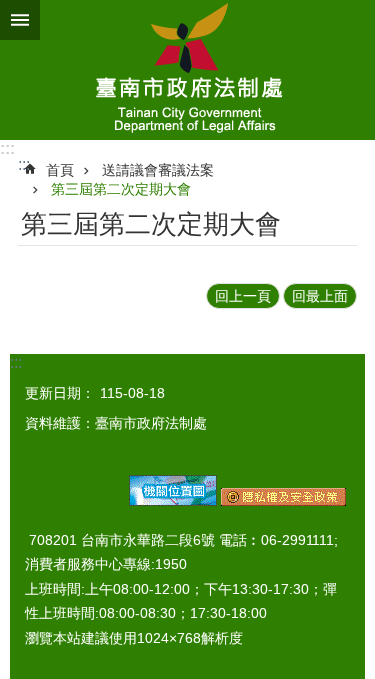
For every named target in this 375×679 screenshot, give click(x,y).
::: (7, 148)
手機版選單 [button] (20, 20)
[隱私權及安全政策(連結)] (283, 501)
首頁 (60, 170)
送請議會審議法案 (158, 170)
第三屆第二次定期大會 (121, 189)
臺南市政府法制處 (187, 70)
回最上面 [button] (320, 296)
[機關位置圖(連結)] (173, 501)
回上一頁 (243, 296)
